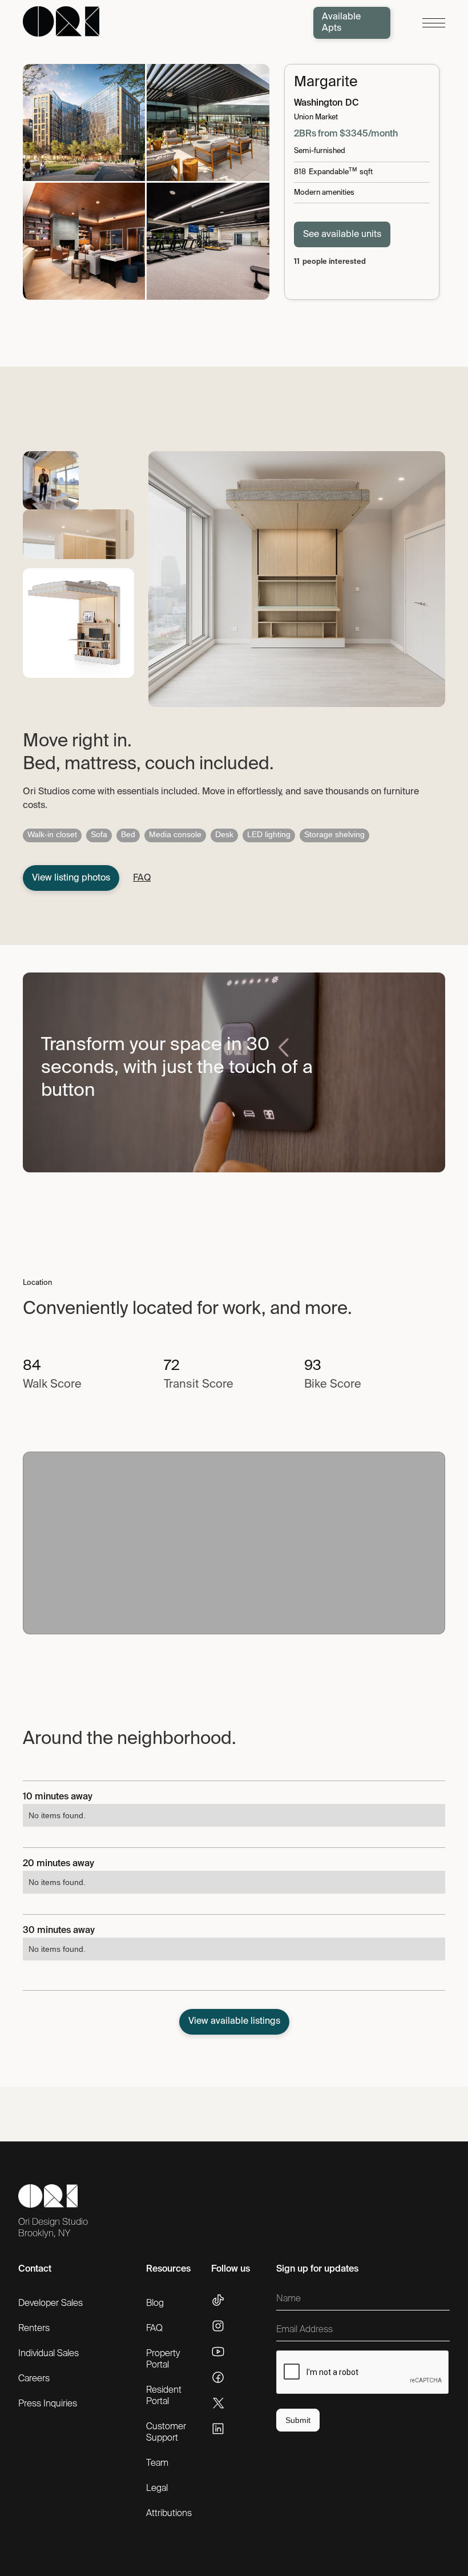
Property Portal (163, 2360)
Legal (157, 2489)
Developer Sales (51, 2304)
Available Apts (341, 23)
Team (157, 2464)
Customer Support (166, 2433)
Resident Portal (164, 2396)
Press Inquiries (48, 2404)
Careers (34, 2379)
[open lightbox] (84, 122)
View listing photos (71, 878)
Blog (155, 2304)
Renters (34, 2329)
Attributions (169, 2514)
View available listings (234, 2022)
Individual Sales (49, 2354)
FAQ (154, 2329)
